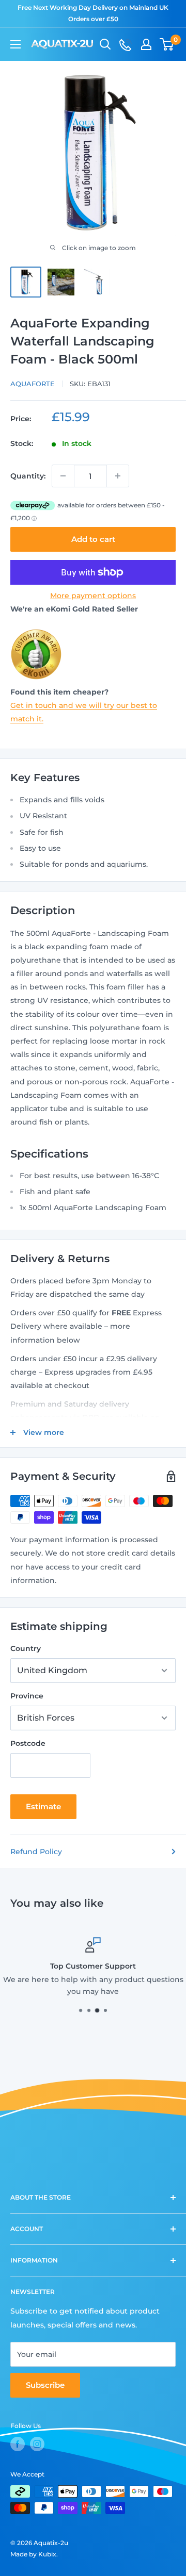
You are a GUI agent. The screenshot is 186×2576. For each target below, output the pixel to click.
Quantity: (28, 476)
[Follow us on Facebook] (18, 2444)
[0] (167, 44)
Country (26, 1648)
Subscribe (45, 2385)
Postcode (28, 1743)
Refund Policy (36, 1852)
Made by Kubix (33, 2554)
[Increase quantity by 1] (118, 476)
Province (27, 1696)
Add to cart (93, 539)
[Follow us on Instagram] (37, 2444)
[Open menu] (16, 44)
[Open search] (105, 44)
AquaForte (33, 384)
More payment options (93, 596)
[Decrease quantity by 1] (63, 476)
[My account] (146, 44)
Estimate (43, 1806)
